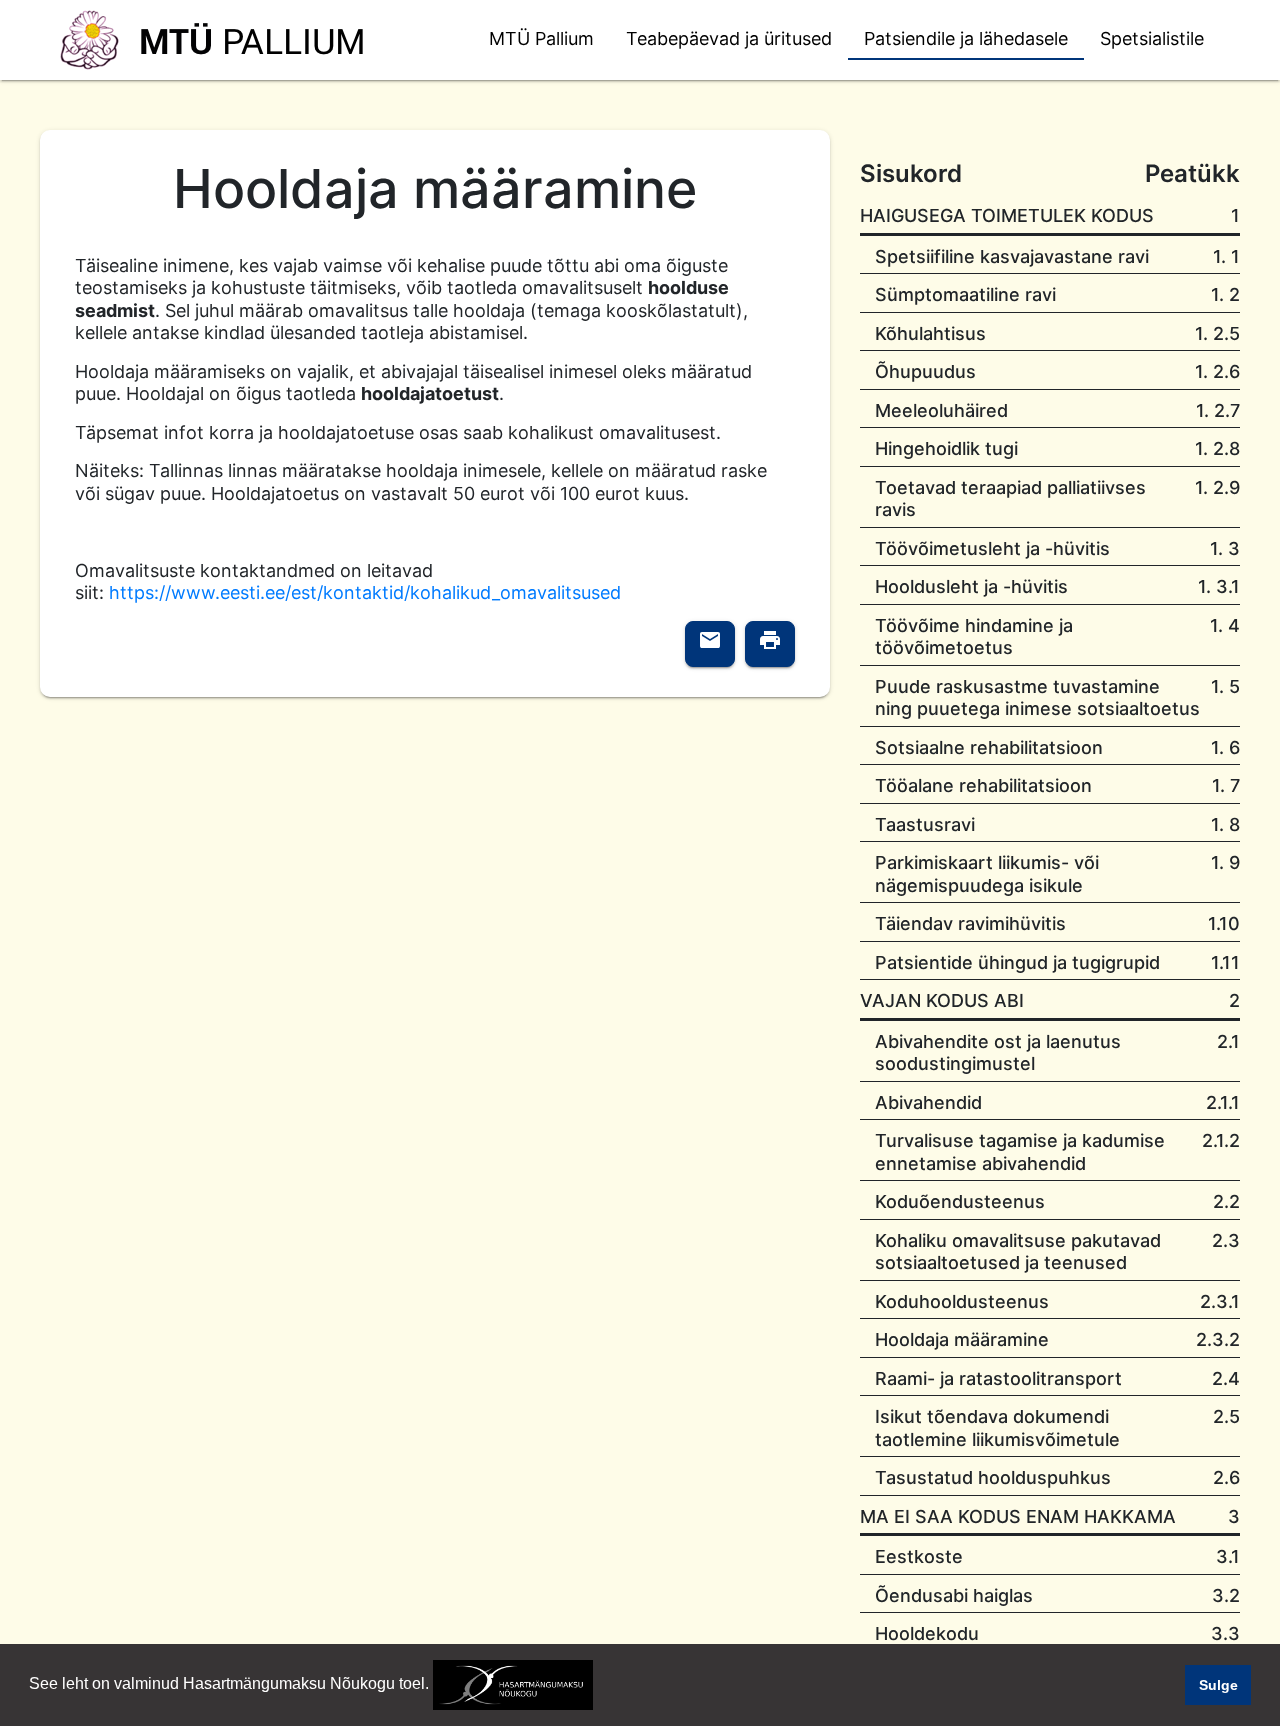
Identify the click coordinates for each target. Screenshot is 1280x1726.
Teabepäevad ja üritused (729, 38)
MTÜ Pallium (541, 38)
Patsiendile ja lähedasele (966, 38)
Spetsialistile (1152, 38)
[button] (600, 1686)
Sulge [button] (1218, 1685)
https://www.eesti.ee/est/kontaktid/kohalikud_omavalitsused (365, 592)
